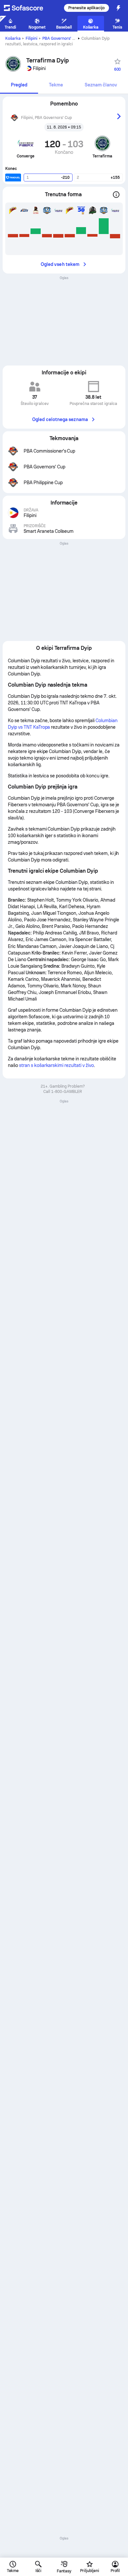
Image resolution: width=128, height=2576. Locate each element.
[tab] (19, 85)
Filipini (32, 38)
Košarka (13, 38)
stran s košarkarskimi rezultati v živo (56, 1065)
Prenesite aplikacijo (86, 8)
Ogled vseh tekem (60, 264)
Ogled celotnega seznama (60, 419)
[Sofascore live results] (28, 8)
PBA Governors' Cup (61, 38)
